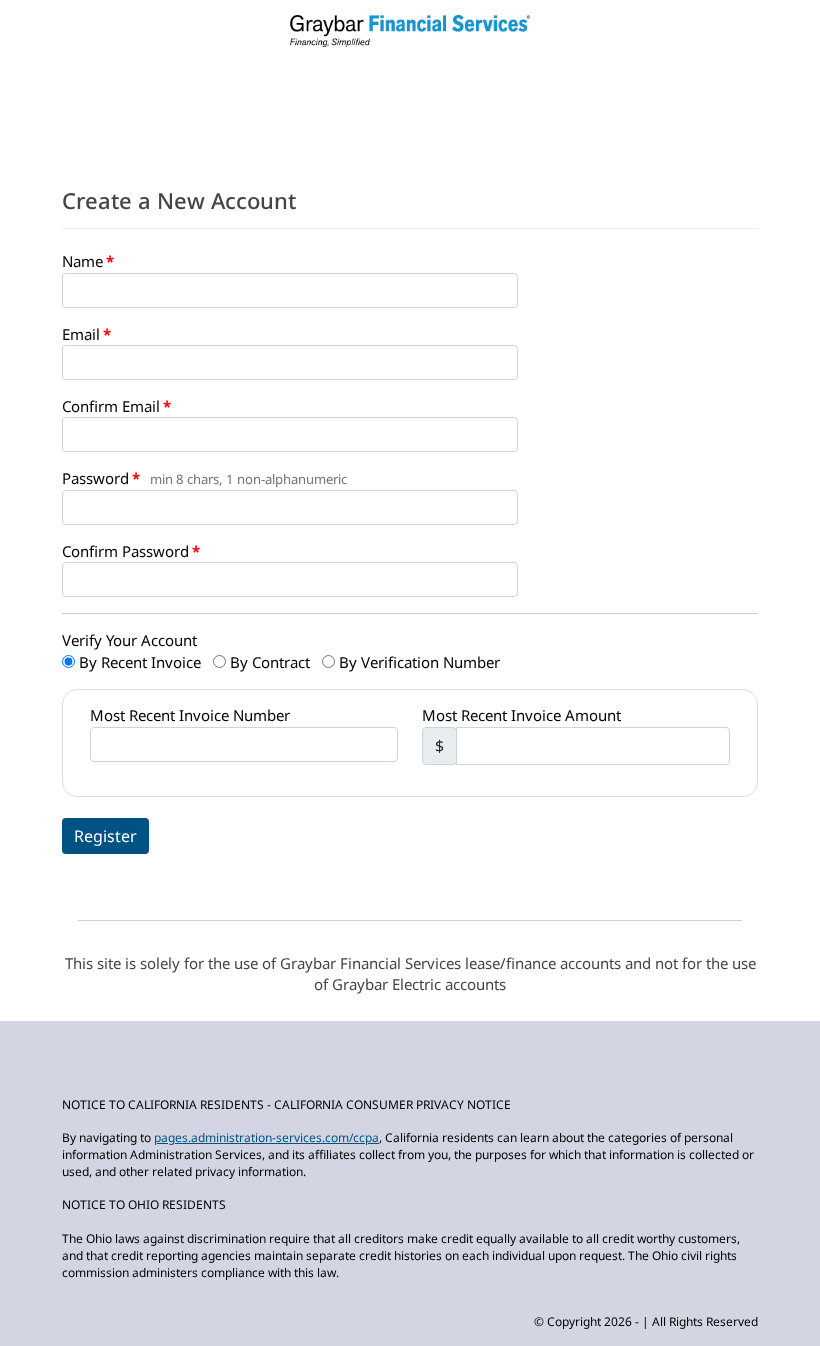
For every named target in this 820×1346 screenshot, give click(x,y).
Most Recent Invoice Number (190, 715)
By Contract (268, 662)
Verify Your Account (129, 640)
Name (82, 261)
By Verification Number (417, 662)
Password (95, 478)
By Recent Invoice (138, 662)
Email (81, 334)
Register (105, 836)
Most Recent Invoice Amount (521, 715)
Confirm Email (111, 406)
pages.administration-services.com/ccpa (266, 1137)
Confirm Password (125, 551)
